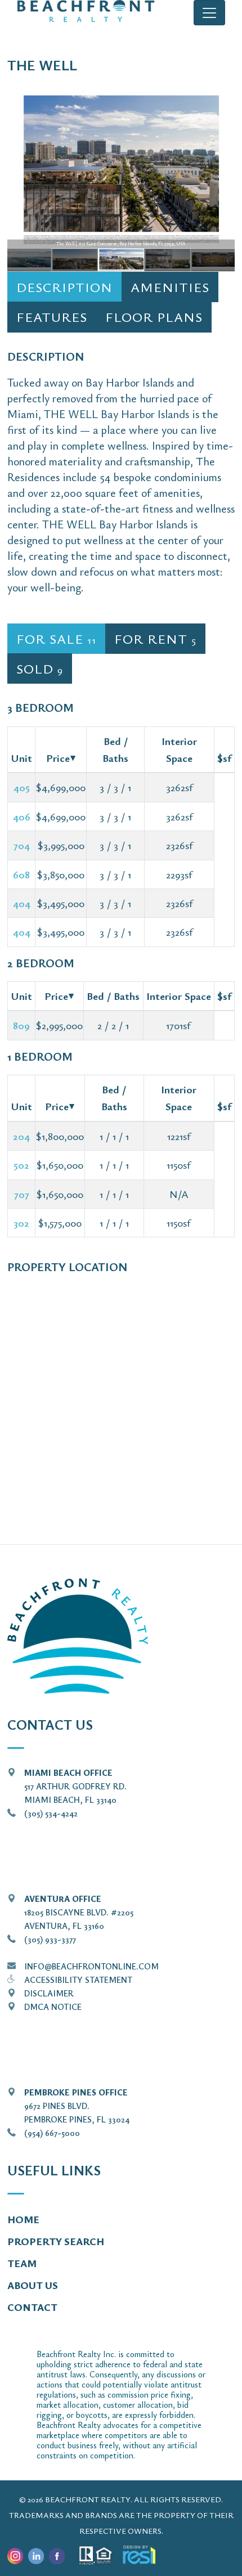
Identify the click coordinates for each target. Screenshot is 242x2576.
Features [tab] (52, 317)
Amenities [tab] (170, 287)
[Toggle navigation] (209, 13)
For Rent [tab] (155, 639)
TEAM (22, 2263)
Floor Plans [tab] (154, 317)
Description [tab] (64, 287)
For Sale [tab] (56, 639)
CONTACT (32, 2307)
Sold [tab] (40, 668)
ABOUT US (33, 2285)
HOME (23, 2219)
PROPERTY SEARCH (56, 2241)
